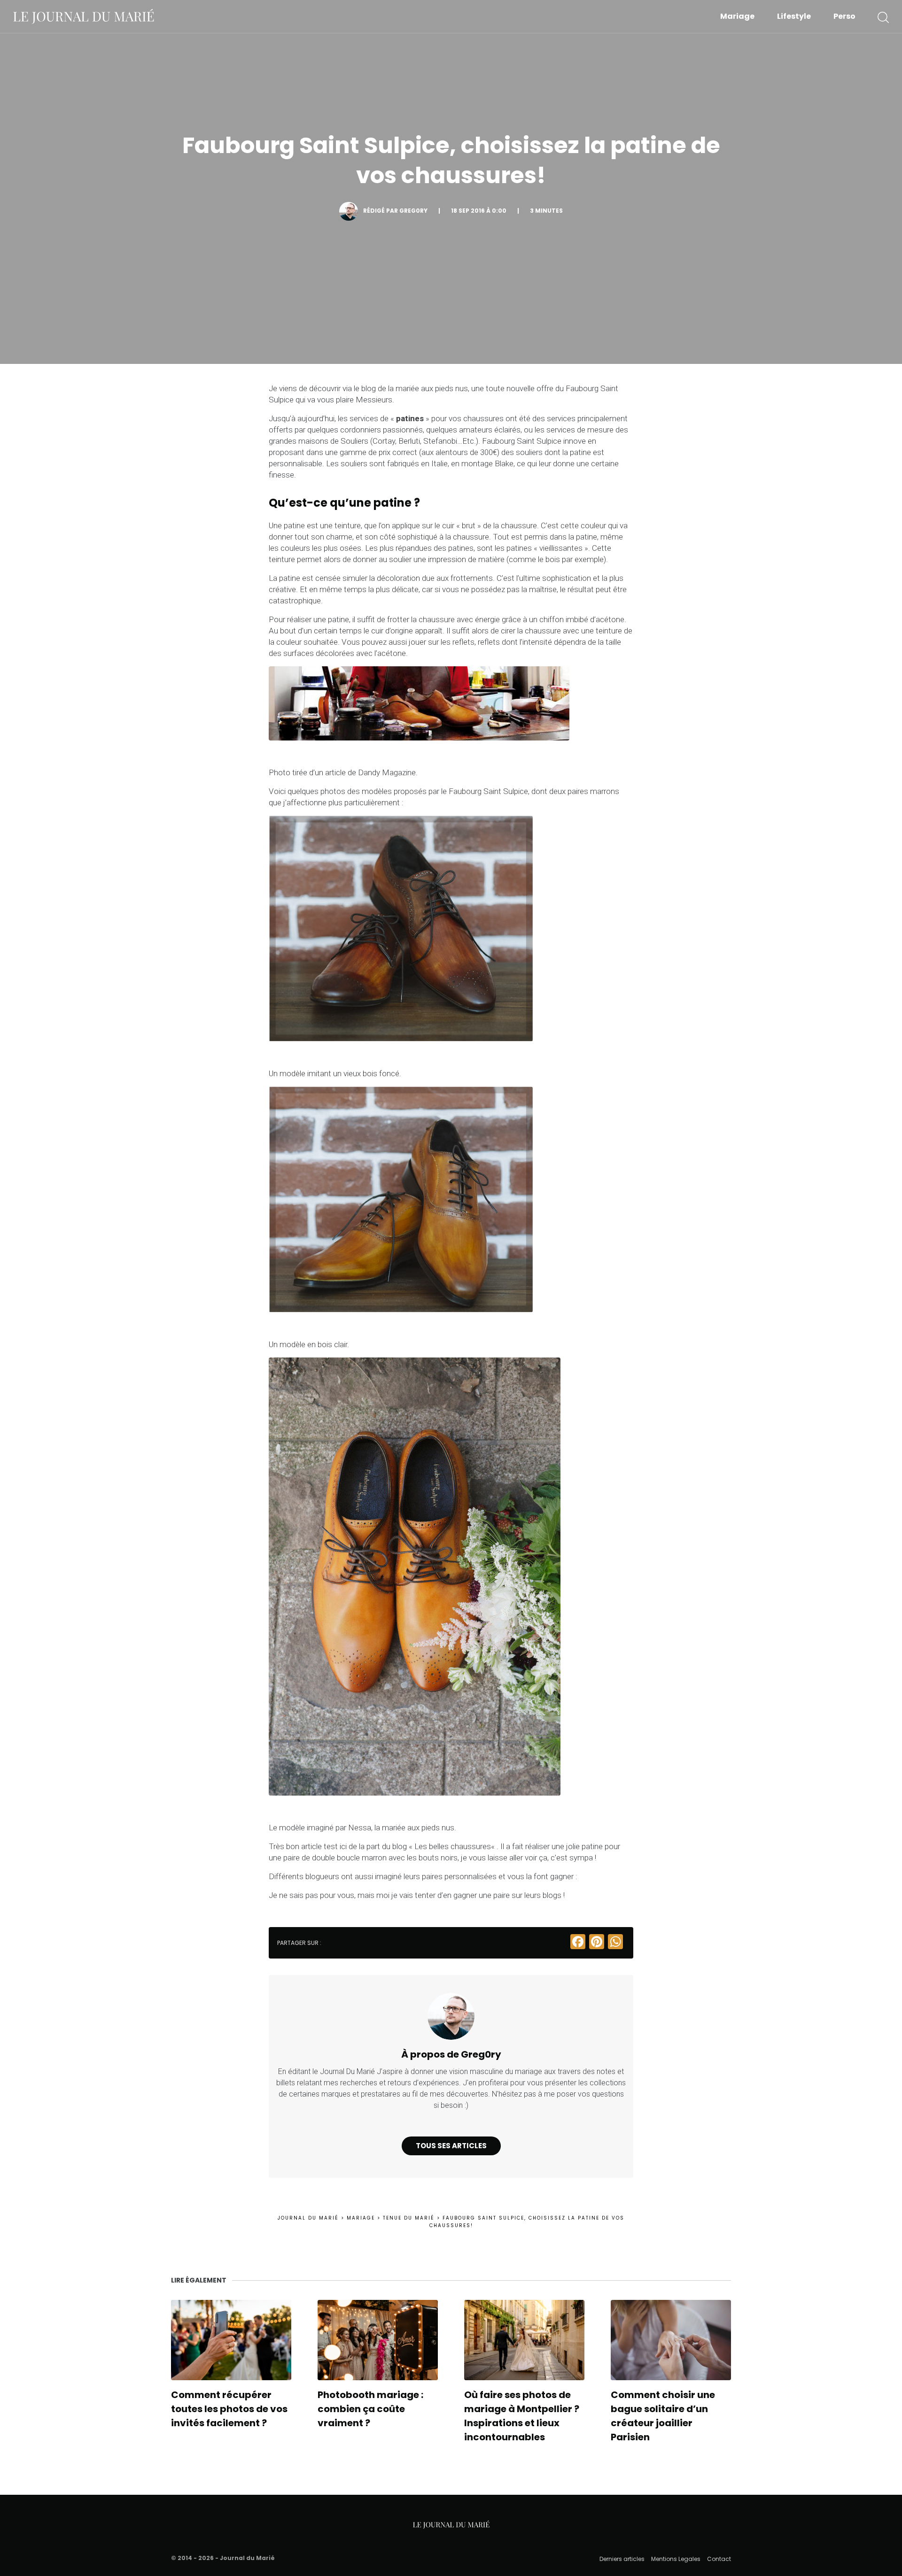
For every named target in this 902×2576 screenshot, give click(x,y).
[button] (883, 16)
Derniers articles (622, 2559)
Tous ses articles (451, 2146)
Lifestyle (794, 16)
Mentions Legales (676, 2559)
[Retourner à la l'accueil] (84, 16)
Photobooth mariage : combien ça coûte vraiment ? (370, 2409)
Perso (844, 16)
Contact (719, 2559)
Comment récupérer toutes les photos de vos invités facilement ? (229, 2409)
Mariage (737, 16)
